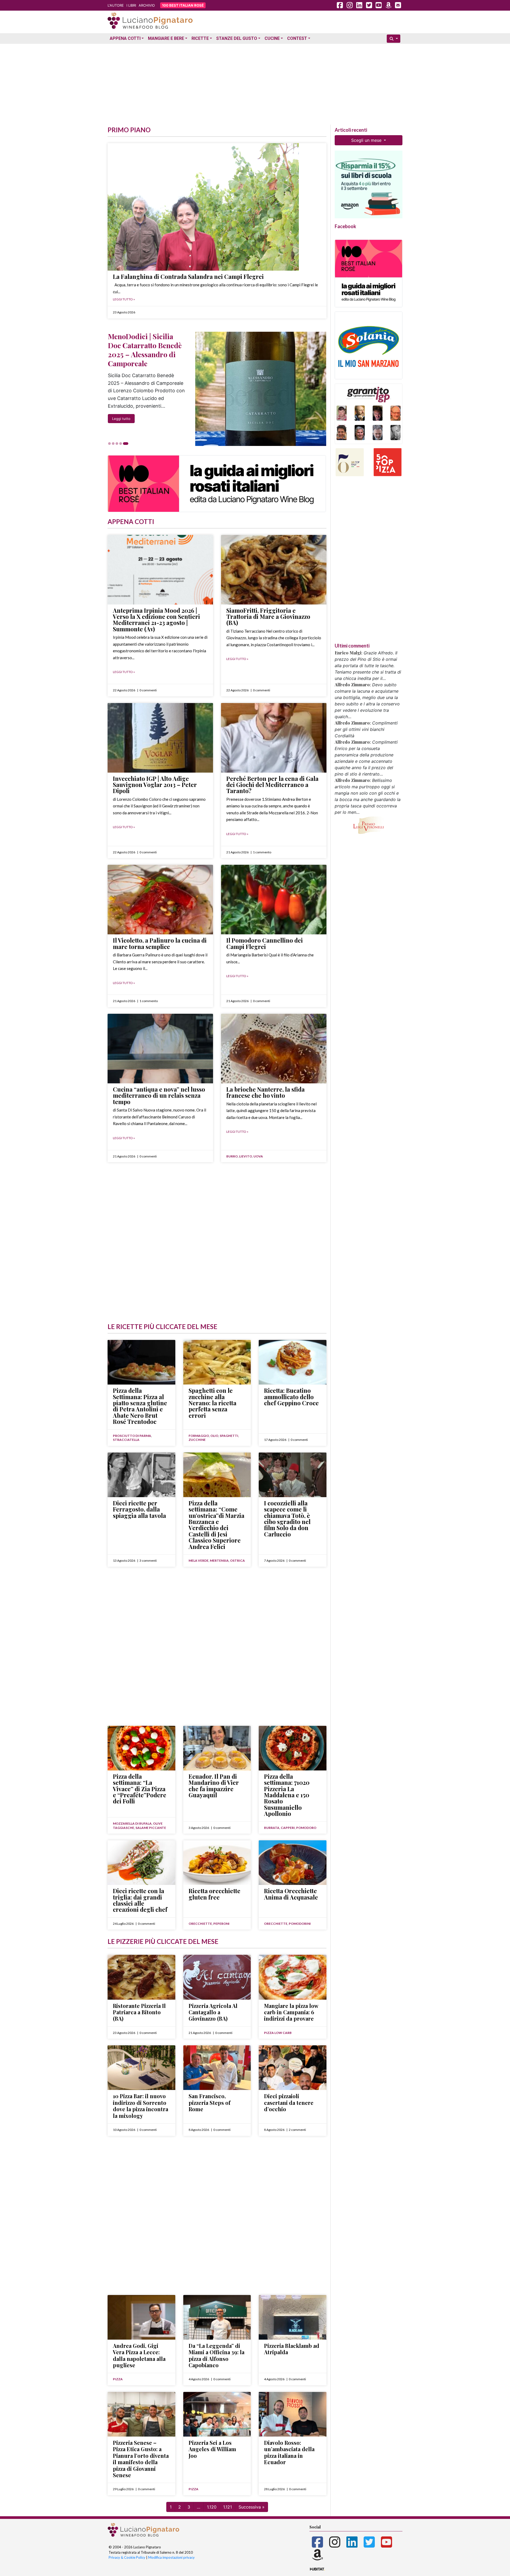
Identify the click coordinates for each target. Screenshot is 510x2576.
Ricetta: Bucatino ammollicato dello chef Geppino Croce (291, 1397)
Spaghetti (229, 1436)
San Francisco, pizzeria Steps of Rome (210, 2102)
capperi (288, 1828)
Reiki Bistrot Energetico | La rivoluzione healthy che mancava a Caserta (146, 350)
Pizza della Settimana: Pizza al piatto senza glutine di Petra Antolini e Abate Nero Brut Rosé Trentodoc (140, 1406)
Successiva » (252, 2507)
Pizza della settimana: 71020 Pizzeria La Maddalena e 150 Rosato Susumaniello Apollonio (287, 1795)
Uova (258, 1156)
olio (214, 1436)
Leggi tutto (121, 411)
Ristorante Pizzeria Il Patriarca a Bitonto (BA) (139, 2012)
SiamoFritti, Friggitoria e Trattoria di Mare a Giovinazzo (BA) (268, 617)
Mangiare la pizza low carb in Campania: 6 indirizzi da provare (291, 2012)
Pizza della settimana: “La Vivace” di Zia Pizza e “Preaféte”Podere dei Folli (140, 1789)
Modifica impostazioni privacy (171, 2557)
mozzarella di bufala (132, 1823)
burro (232, 1156)
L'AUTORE (116, 5)
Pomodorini (300, 1924)
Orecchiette (200, 1924)
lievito (246, 1156)
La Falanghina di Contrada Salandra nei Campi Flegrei (188, 276)
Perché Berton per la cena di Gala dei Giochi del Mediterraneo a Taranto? (272, 785)
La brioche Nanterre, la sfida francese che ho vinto (265, 1092)
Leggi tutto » (124, 299)
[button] (116, 444)
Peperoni (221, 1924)
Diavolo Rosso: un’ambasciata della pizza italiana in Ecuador (289, 2452)
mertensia (219, 1560)
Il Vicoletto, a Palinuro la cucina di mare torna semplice (160, 943)
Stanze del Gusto (237, 38)
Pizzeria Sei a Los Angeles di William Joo (212, 2449)
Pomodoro (306, 1828)
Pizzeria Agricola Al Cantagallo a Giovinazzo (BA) (213, 2012)
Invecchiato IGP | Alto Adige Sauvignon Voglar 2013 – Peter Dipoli (155, 785)
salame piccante (151, 1828)
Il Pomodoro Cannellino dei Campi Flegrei (265, 943)
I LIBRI (131, 5)
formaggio (199, 1436)
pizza (118, 2379)
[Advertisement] (255, 83)
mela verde (199, 1560)
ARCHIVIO (147, 5)
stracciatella (126, 1440)
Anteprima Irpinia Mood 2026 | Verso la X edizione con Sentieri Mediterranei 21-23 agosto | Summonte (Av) (156, 620)
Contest (297, 38)
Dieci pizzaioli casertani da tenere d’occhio (289, 2102)
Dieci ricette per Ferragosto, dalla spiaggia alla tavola (139, 1509)
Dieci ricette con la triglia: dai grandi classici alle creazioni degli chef (140, 1900)
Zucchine (197, 1440)
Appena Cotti (125, 38)
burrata (272, 1828)
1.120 (212, 2507)
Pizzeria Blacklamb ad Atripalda (292, 2349)
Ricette (200, 38)
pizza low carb (278, 2033)
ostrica (237, 1560)
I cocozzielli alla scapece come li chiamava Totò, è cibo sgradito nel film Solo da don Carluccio (287, 1519)
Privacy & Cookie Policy (127, 2557)
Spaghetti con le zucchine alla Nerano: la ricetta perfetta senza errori (212, 1403)
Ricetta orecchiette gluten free (214, 1894)
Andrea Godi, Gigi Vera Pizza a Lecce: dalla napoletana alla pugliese (139, 2355)
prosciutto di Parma (132, 1436)
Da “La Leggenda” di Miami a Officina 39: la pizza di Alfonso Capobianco (216, 2355)
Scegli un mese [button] (367, 140)
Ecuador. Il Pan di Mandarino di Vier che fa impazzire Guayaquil (214, 1786)
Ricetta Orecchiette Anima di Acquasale (291, 1894)
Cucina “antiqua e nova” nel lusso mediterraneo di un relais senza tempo (159, 1095)
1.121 (228, 2507)
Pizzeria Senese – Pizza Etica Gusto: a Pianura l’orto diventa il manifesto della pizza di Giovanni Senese (141, 2459)
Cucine (272, 38)
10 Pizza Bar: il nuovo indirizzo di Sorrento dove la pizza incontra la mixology (141, 2106)
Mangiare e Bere (166, 38)
